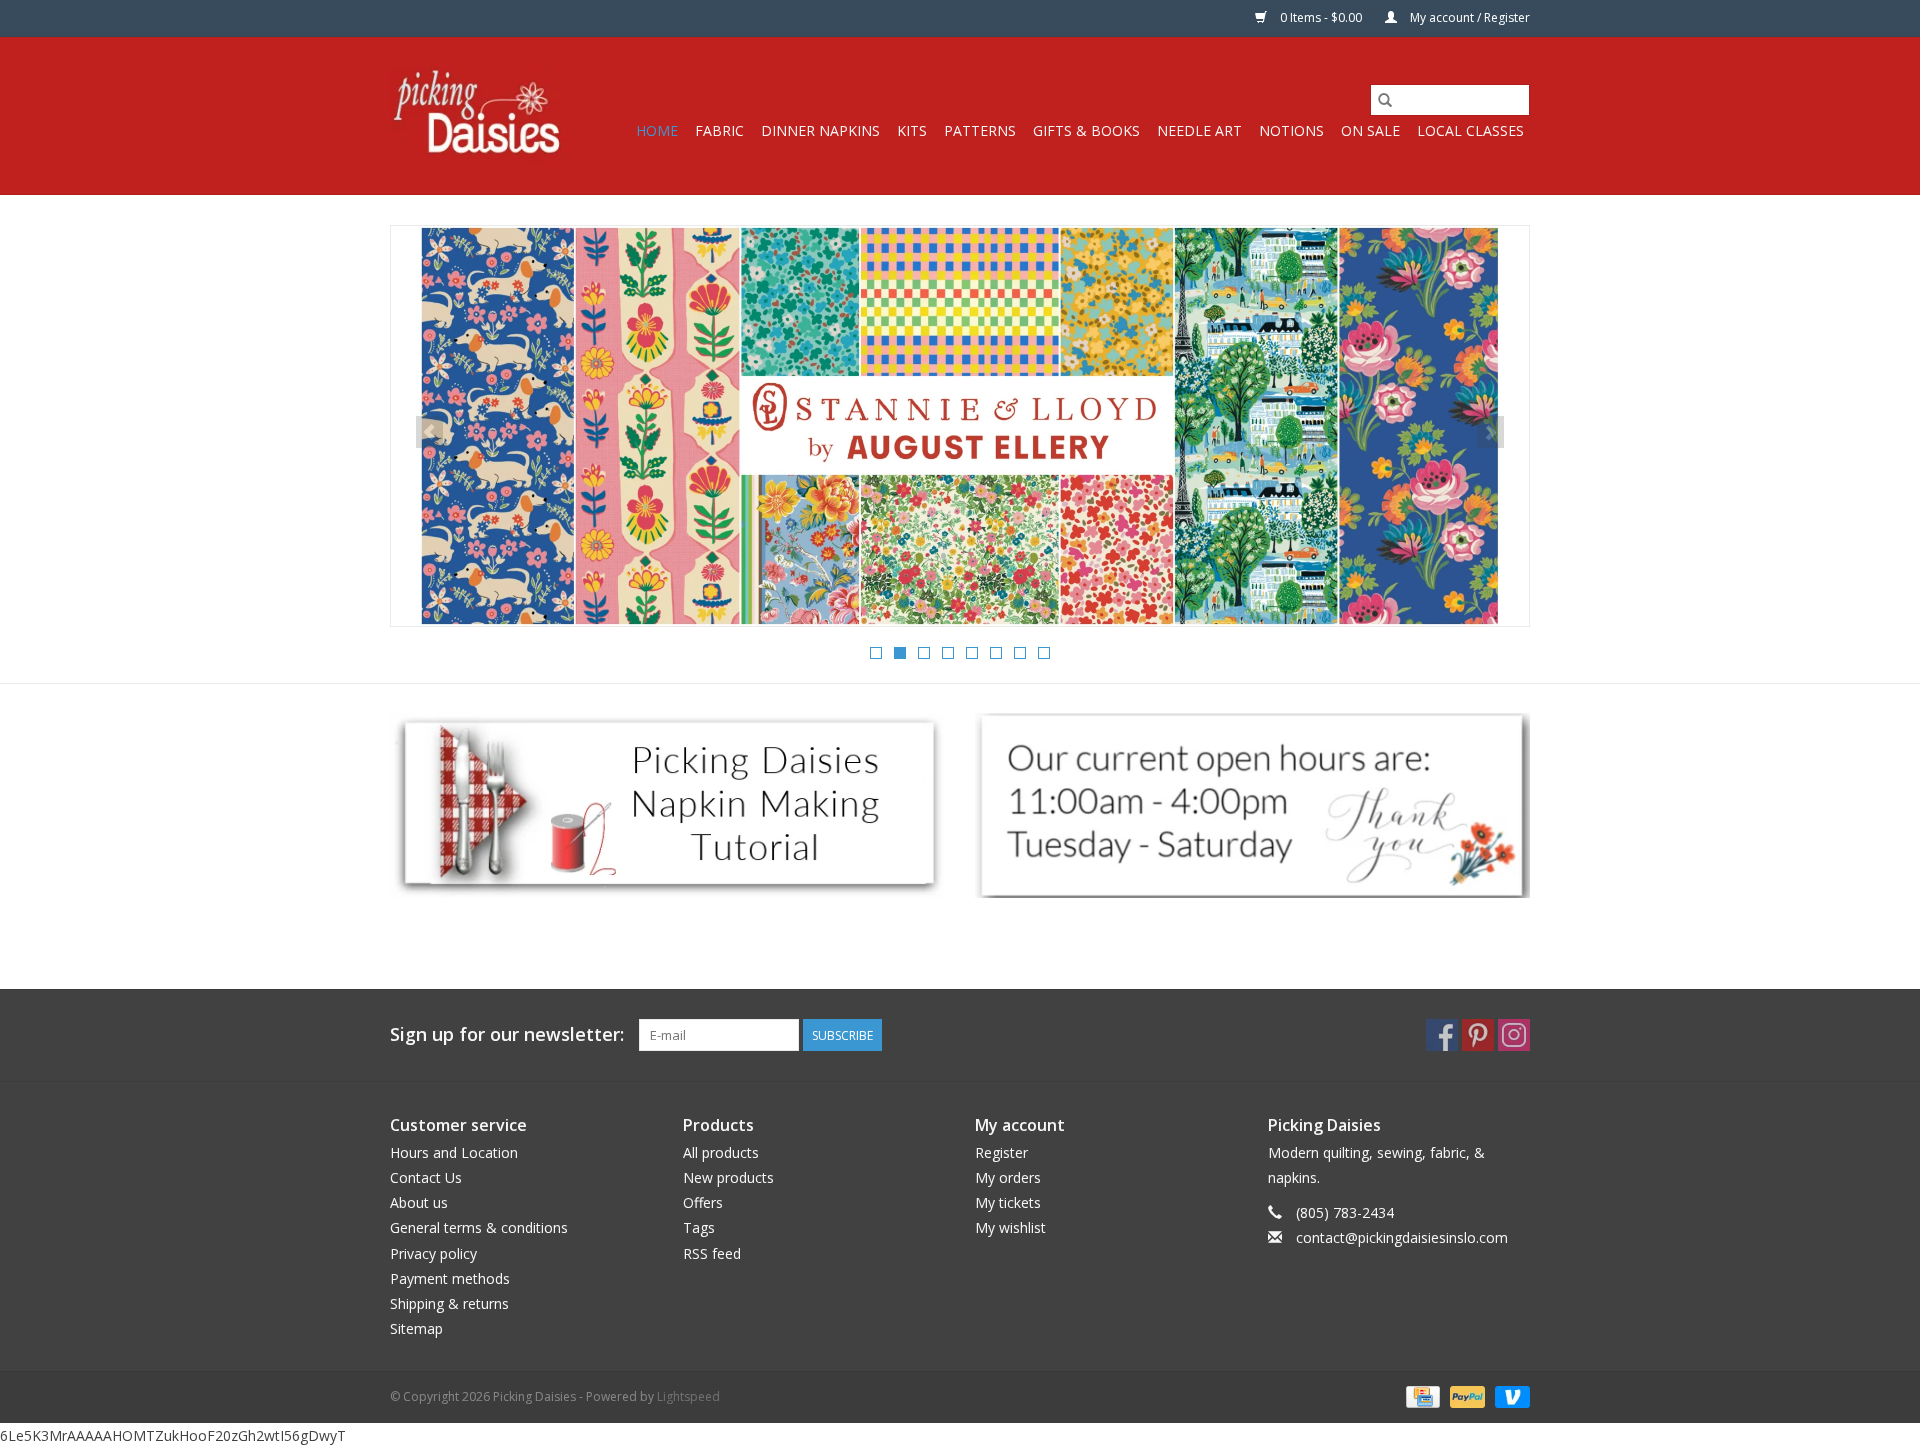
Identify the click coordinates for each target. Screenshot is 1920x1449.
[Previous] (429, 432)
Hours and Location (454, 1152)
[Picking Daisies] (478, 115)
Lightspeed (688, 1396)
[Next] (1490, 432)
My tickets (1008, 1202)
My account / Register (1468, 17)
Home (657, 130)
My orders (1008, 1177)
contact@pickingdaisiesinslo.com (1402, 1237)
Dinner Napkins (820, 130)
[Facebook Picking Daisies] (1442, 1035)
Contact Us (426, 1177)
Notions (1291, 130)
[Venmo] (1509, 1396)
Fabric (719, 130)
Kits (912, 130)
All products (721, 1152)
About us (419, 1202)
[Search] (1385, 100)
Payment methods (450, 1278)
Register (1001, 1152)
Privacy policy (433, 1253)
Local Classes (1470, 130)
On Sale (1370, 130)
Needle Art (1199, 130)
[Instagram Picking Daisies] (1514, 1035)
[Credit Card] (1421, 1396)
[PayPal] (1465, 1396)
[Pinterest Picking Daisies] (1478, 1035)
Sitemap (416, 1328)
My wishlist (1010, 1227)
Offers (703, 1202)
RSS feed (712, 1253)
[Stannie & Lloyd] (960, 426)
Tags (699, 1227)
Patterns (980, 130)
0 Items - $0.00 (1321, 17)
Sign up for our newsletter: (507, 1034)
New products (728, 1177)
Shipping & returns (449, 1303)
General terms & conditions (479, 1227)
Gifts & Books (1086, 130)
